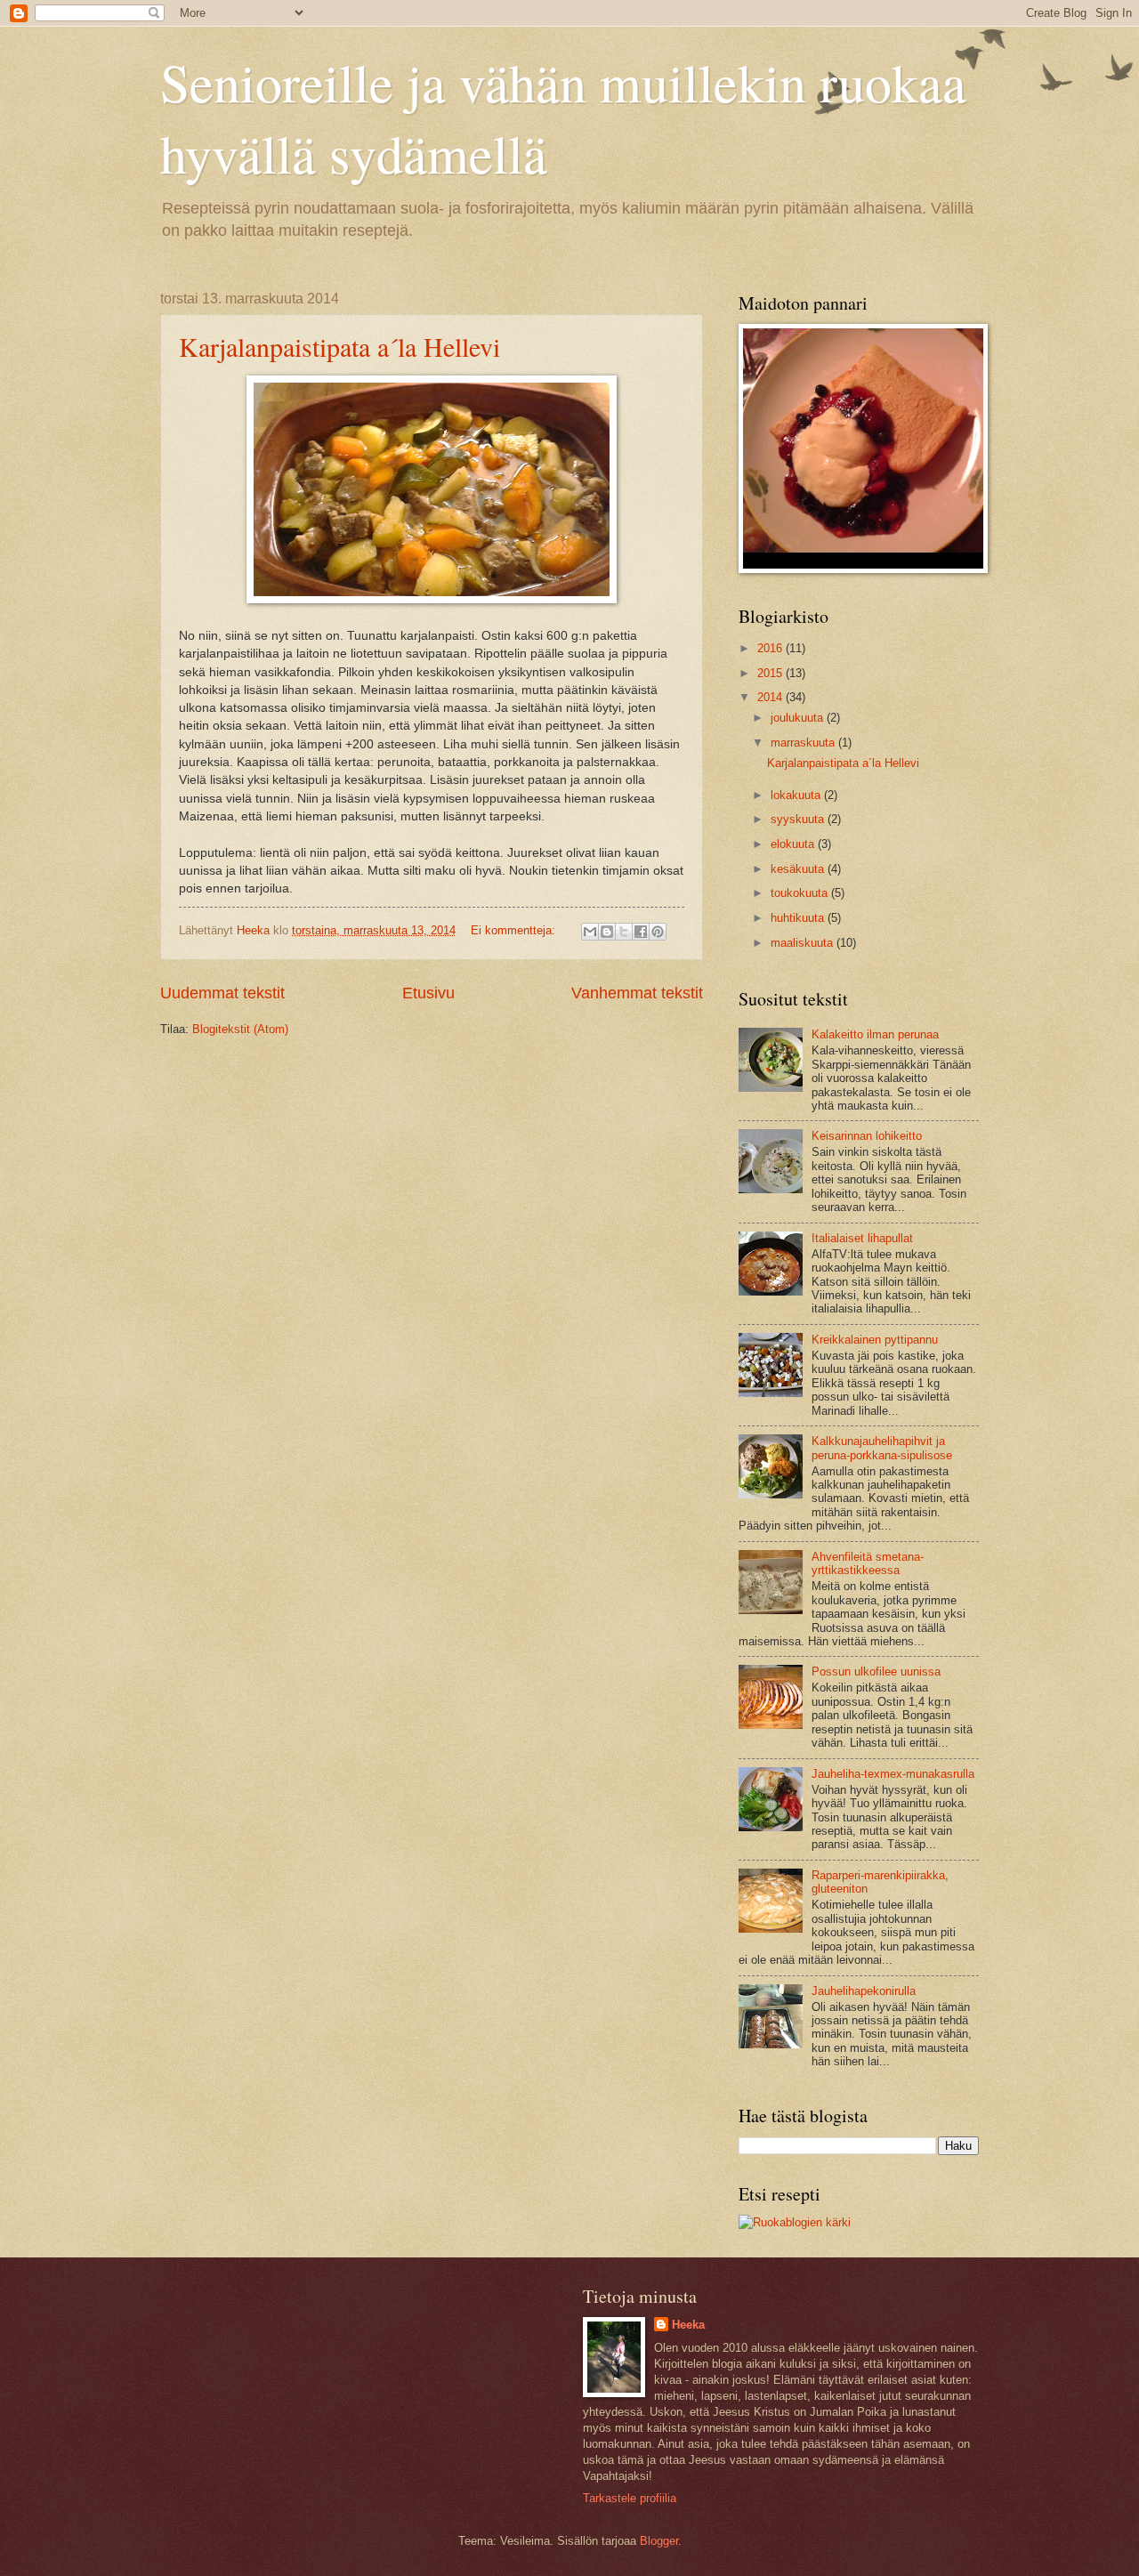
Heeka (688, 2325)
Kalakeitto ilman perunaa (875, 1034)
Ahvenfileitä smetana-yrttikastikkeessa (868, 1563)
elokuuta (794, 844)
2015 (771, 673)
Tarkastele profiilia (630, 2498)
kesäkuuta (799, 869)
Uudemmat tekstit (222, 993)
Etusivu (428, 993)
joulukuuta (799, 718)
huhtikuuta (799, 918)
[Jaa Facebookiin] (641, 932)
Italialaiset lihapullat (862, 1238)
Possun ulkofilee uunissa (876, 1672)
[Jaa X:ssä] (624, 932)
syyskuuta (799, 819)
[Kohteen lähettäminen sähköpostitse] (590, 932)
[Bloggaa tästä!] (607, 932)
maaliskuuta (804, 943)
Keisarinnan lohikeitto (867, 1136)
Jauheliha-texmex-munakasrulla (893, 1774)
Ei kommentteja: (515, 930)
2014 (771, 697)
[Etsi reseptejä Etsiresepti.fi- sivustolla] (795, 2222)
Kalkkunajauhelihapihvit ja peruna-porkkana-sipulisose (882, 1448)
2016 (771, 648)
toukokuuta (801, 893)
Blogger (659, 2541)
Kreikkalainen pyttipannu (875, 1340)
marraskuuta (804, 743)
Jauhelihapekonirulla (864, 1991)
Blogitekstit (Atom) (240, 1029)
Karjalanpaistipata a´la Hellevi (339, 346)
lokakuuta (797, 795)
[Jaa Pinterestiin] (658, 932)
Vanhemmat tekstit (637, 993)
